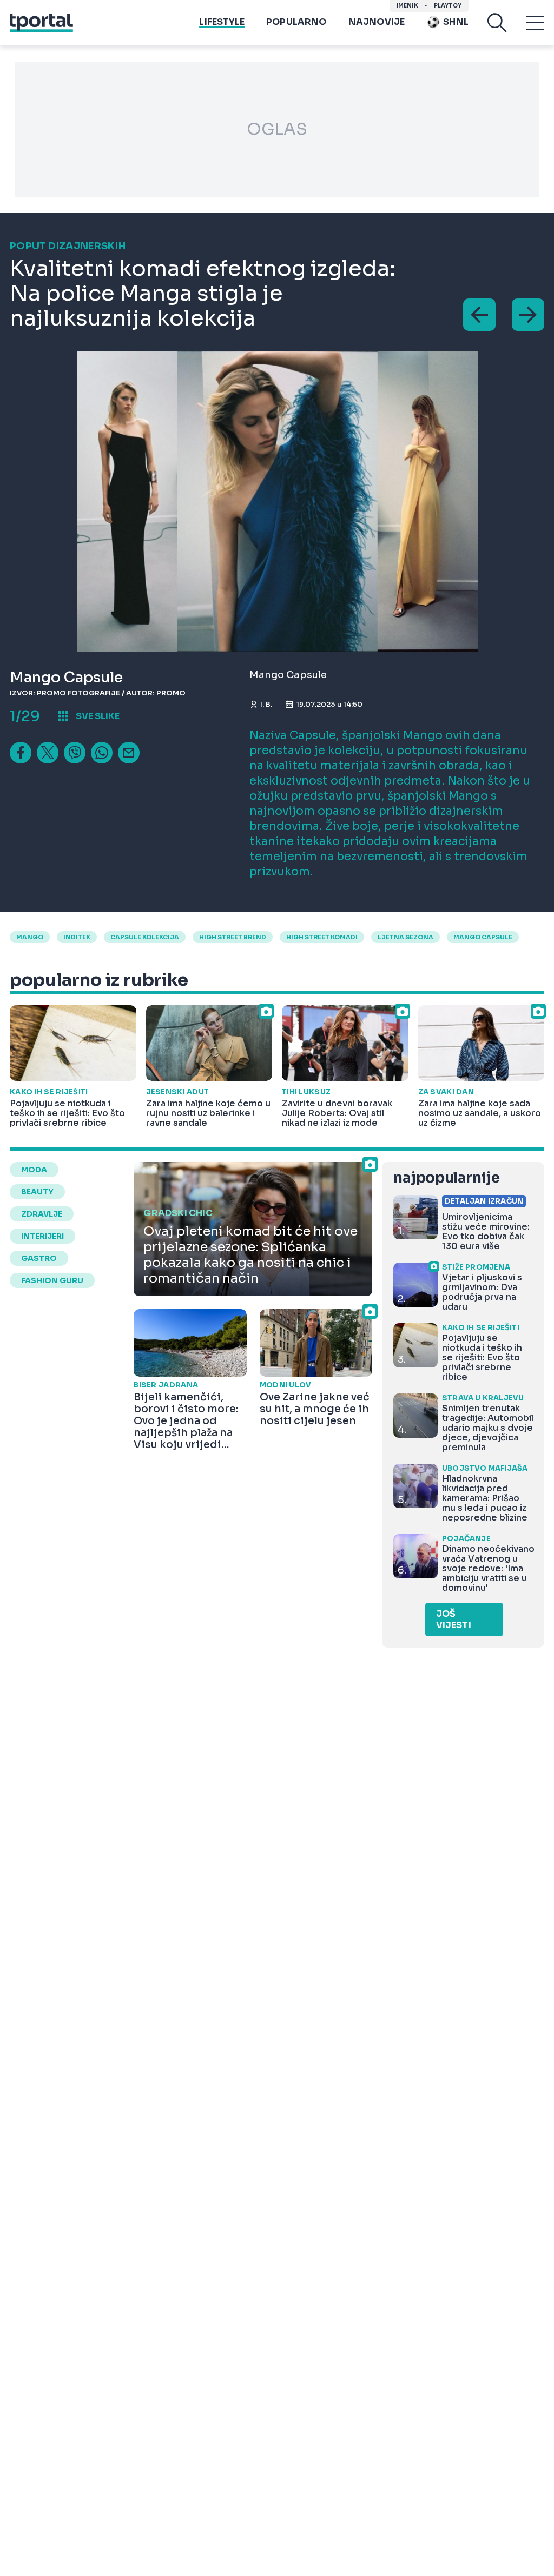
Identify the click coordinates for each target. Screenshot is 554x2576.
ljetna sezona (405, 937)
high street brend (233, 937)
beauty (37, 1192)
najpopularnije (446, 1178)
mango (30, 937)
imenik (407, 6)
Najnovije (377, 22)
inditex (77, 937)
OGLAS (277, 129)
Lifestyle (222, 22)
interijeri (42, 1236)
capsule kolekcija (145, 937)
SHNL (456, 22)
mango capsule (483, 937)
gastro (39, 1258)
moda (34, 1170)
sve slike (98, 716)
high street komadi (322, 937)
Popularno (296, 22)
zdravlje (42, 1214)
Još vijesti (454, 1619)
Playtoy (448, 6)
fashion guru (52, 1280)
